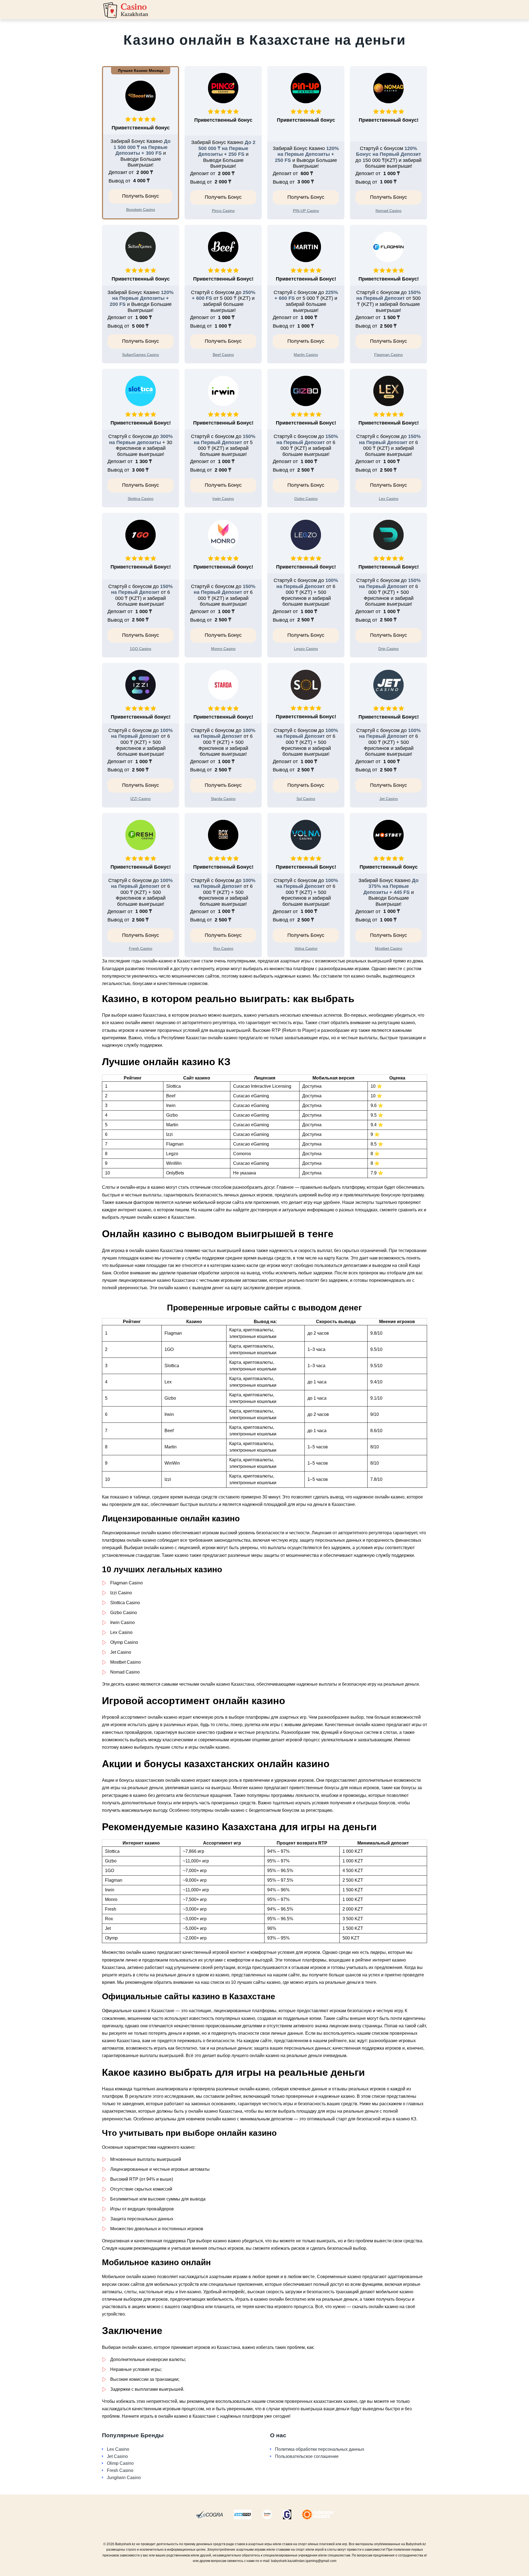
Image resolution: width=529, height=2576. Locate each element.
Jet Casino (117, 2456)
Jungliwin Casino (124, 2478)
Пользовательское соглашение (307, 2456)
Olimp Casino (120, 2463)
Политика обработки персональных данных (320, 2449)
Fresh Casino (120, 2470)
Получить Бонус (141, 196)
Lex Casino (118, 2449)
